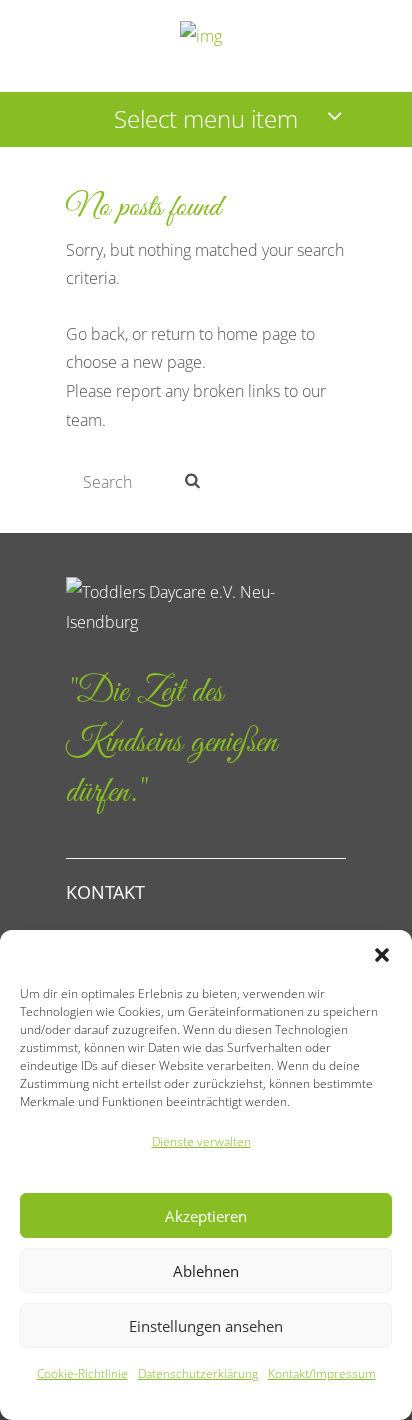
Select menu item (206, 118)
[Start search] (190, 480)
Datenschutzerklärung (198, 1373)
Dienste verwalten (201, 1141)
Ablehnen (206, 1271)
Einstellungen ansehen (206, 1326)
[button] (382, 955)
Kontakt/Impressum (322, 1373)
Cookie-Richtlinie (82, 1373)
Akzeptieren (206, 1216)
